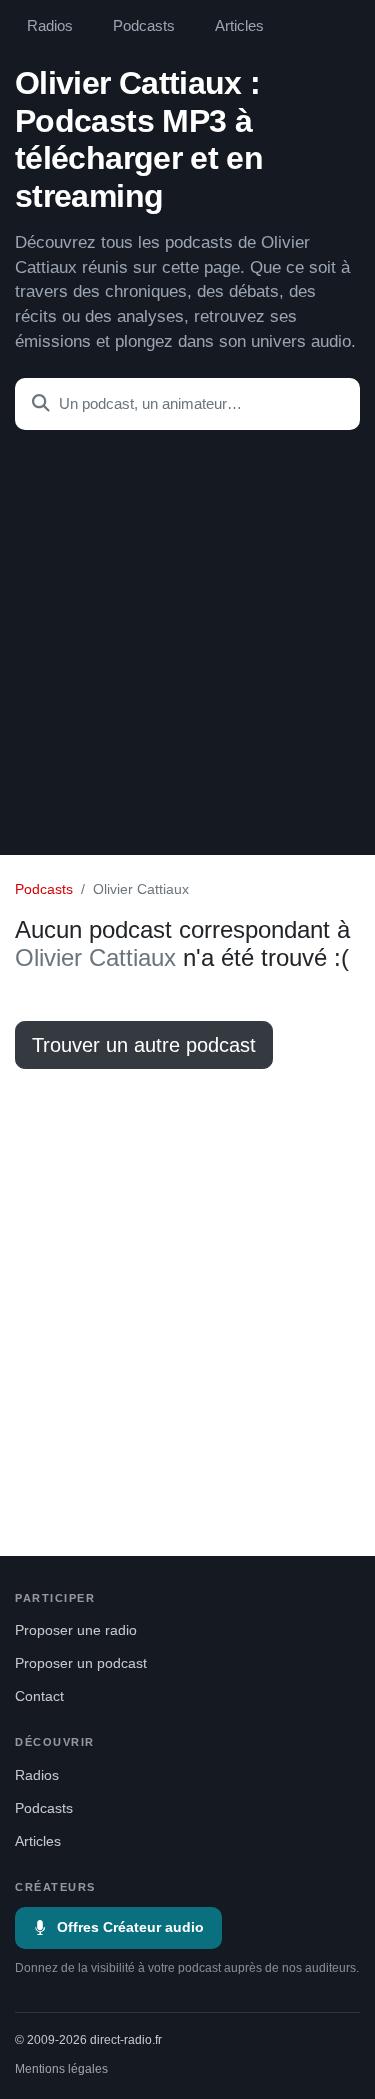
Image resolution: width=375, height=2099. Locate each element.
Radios (50, 26)
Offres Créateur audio (130, 1927)
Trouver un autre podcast (144, 1045)
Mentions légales (61, 2069)
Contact (39, 1696)
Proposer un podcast (81, 1663)
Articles (239, 26)
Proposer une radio (76, 1630)
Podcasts (144, 26)
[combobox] (187, 404)
